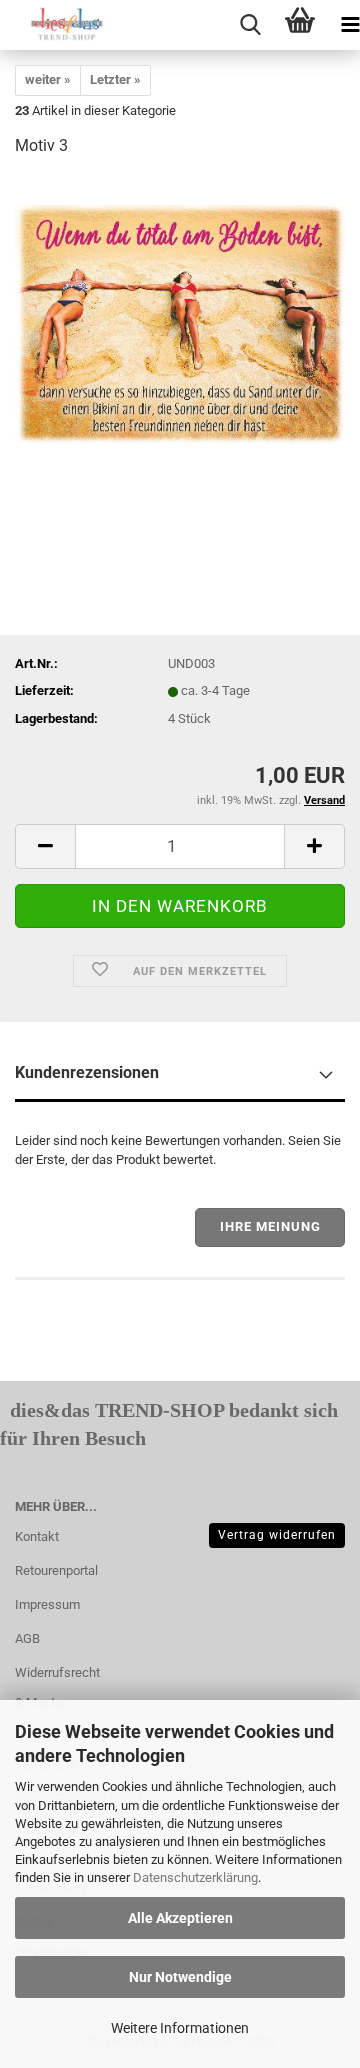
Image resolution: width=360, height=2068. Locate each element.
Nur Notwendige (180, 1977)
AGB (27, 1638)
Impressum (47, 1604)
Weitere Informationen (180, 2028)
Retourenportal (56, 1570)
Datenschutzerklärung (195, 1877)
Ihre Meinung (270, 1226)
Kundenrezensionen (87, 1072)
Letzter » (115, 79)
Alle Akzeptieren (180, 1918)
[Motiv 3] (180, 324)
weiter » (48, 79)
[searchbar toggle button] (250, 25)
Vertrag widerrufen (277, 1535)
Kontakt (37, 1536)
